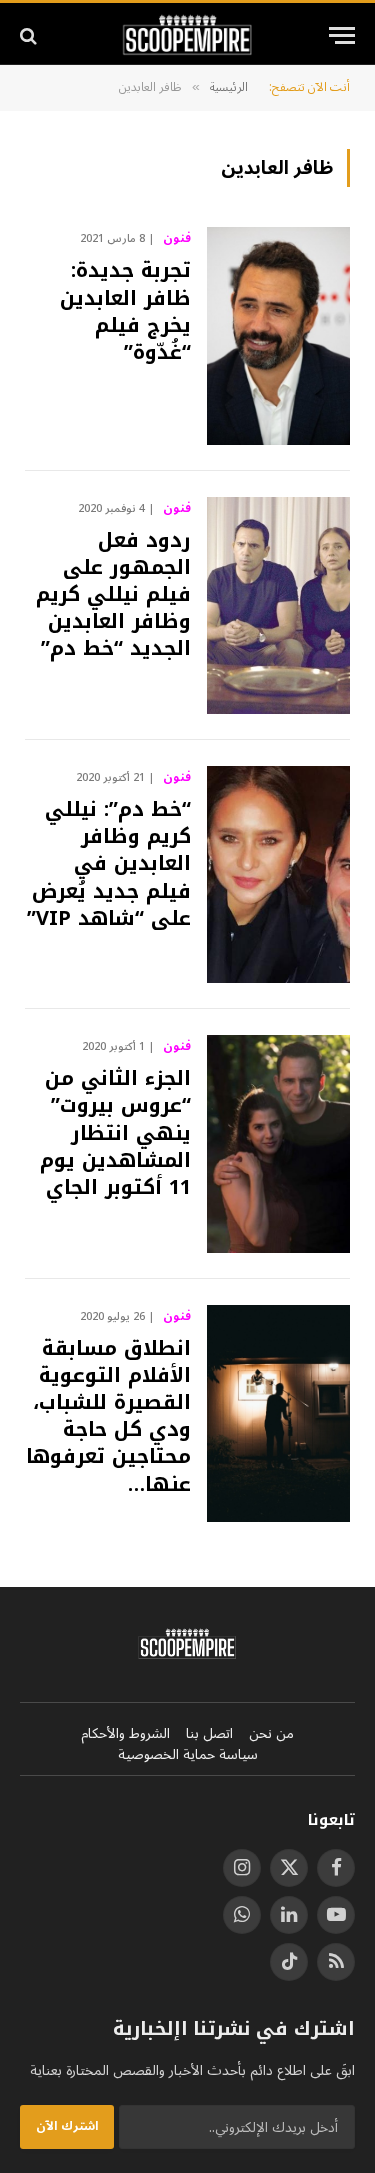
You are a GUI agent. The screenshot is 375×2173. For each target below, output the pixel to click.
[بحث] (30, 35)
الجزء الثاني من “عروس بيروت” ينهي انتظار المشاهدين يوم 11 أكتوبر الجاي (115, 1132)
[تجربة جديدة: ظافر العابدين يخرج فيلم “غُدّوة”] (278, 335)
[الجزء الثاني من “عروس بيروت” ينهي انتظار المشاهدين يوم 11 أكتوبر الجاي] (278, 1143)
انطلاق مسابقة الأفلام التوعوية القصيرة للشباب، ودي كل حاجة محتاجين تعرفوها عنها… (108, 1416)
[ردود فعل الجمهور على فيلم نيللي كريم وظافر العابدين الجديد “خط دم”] (278, 605)
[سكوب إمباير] (187, 35)
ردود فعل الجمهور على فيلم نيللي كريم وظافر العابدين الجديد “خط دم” (113, 594)
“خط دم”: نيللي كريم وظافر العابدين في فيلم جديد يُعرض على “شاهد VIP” (109, 863)
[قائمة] (342, 35)
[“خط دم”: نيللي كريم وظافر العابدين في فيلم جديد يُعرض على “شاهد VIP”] (278, 874)
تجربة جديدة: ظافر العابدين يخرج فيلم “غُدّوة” (125, 311)
